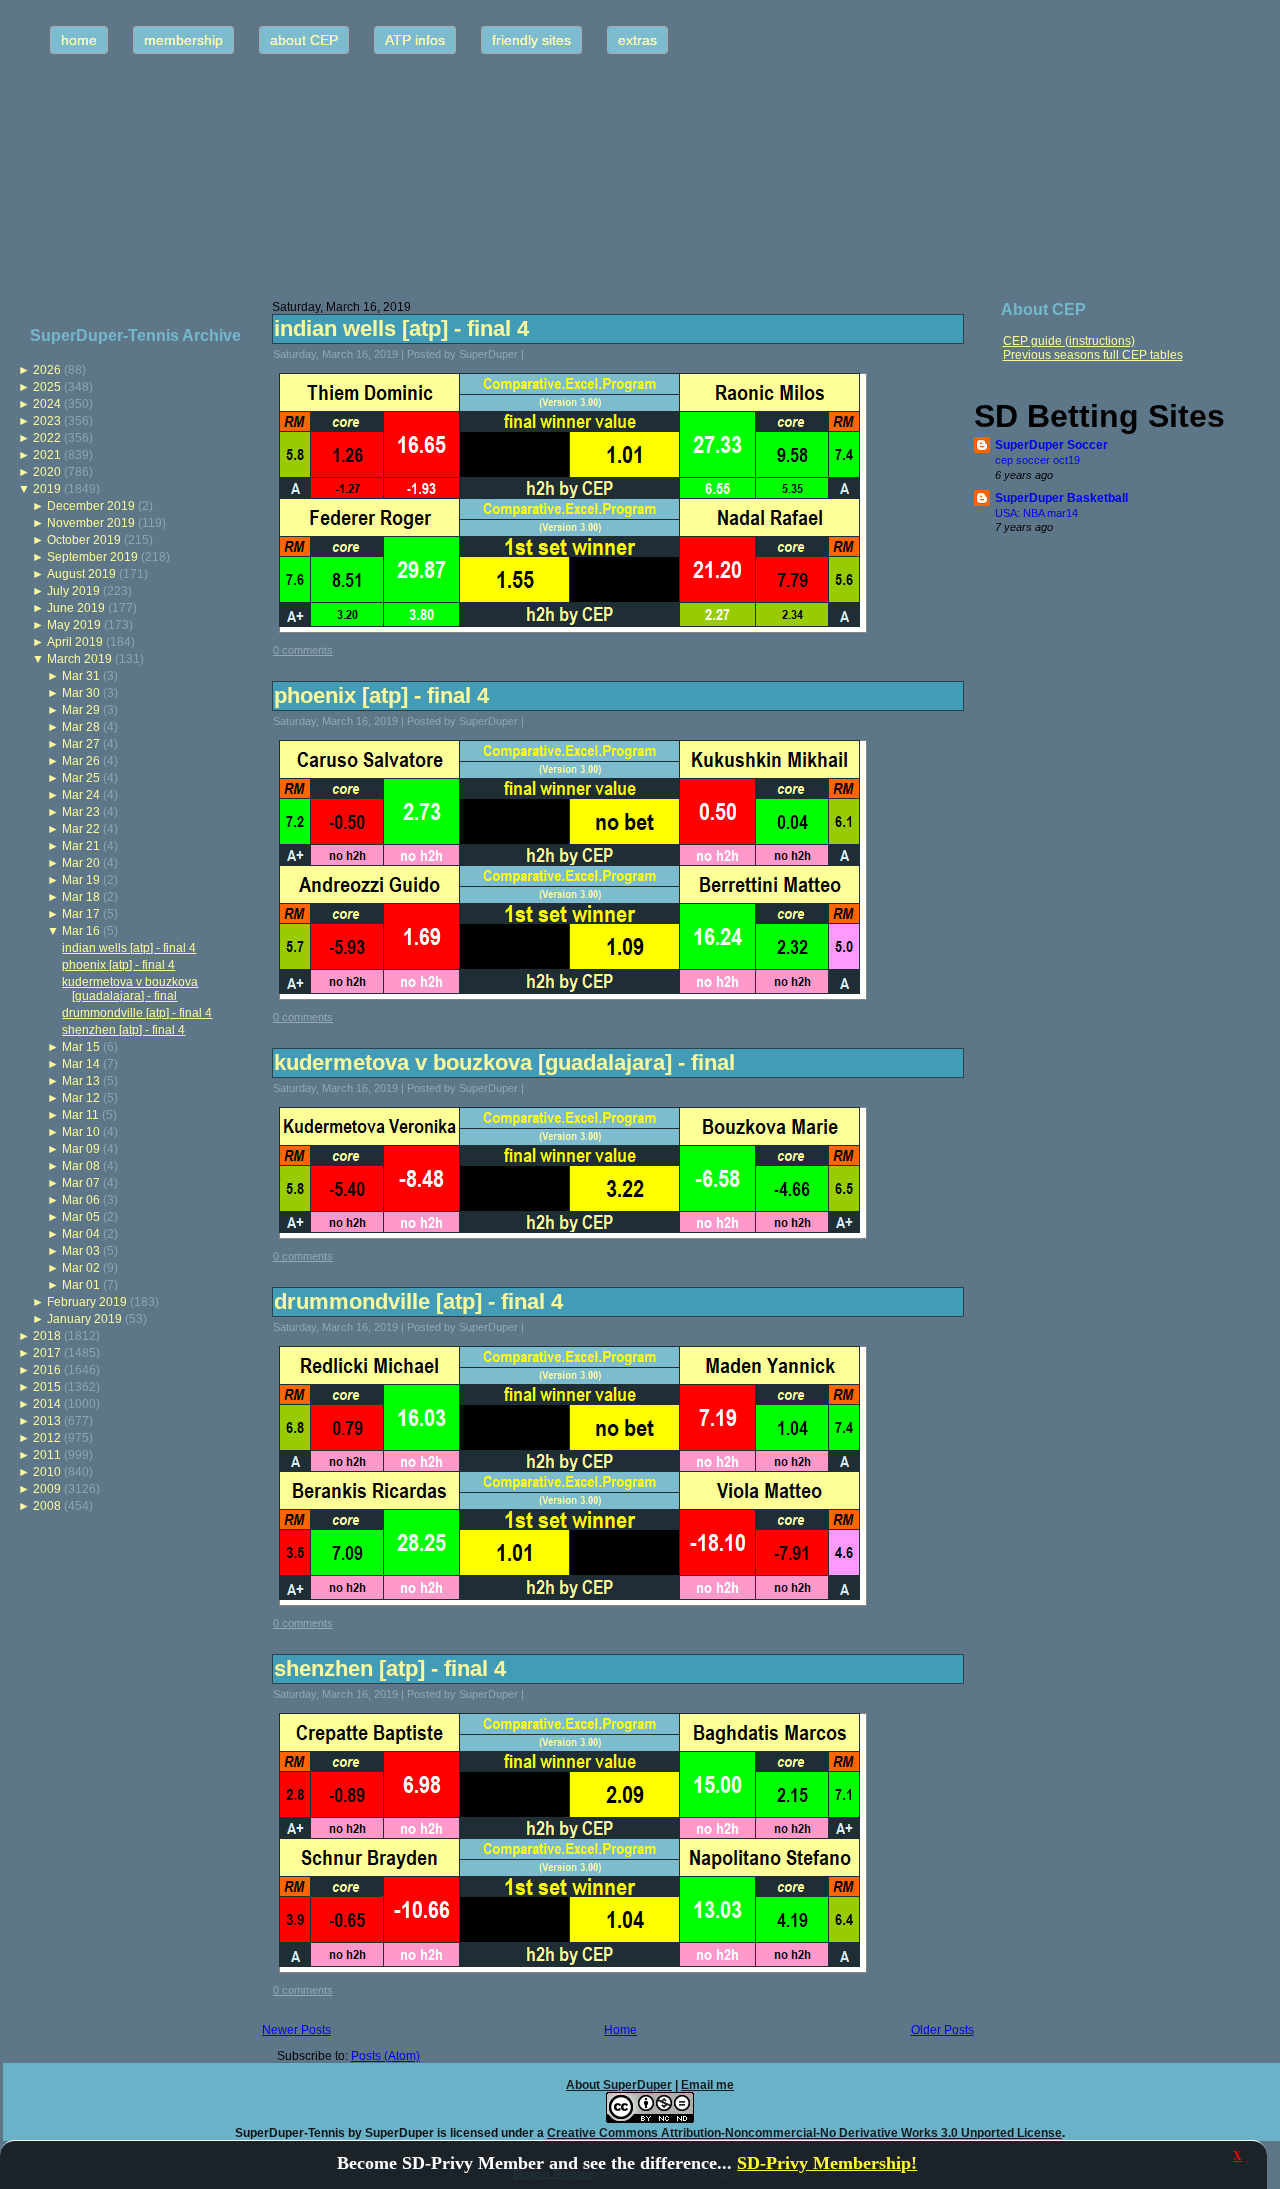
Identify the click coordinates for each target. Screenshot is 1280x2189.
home (79, 40)
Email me (707, 2085)
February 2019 (87, 1302)
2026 (47, 370)
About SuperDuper (619, 2085)
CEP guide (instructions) (1069, 341)
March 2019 (79, 659)
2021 (47, 455)
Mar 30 (81, 693)
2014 (47, 1404)
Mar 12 (81, 1098)
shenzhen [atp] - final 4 (123, 1030)
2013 (47, 1421)
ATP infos (415, 40)
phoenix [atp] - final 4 (118, 965)
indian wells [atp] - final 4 (129, 948)
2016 (47, 1370)
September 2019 (92, 557)
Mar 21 (81, 846)
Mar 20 (81, 863)
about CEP (304, 40)
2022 (47, 438)
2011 (47, 1455)
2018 (47, 1336)
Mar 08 (81, 1166)
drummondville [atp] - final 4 (137, 1013)
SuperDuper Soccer (1051, 445)
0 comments (303, 650)
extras (637, 40)
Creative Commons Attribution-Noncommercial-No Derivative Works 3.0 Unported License (804, 2133)
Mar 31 (81, 676)
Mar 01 (81, 1285)
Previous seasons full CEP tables (1093, 355)
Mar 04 (81, 1234)
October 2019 (84, 540)
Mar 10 (81, 1132)
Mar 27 (81, 744)
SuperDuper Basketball (1061, 498)
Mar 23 (81, 812)
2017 (47, 1353)
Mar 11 (80, 1115)
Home (620, 2030)
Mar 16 (81, 931)
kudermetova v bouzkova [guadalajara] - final (130, 989)
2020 (47, 472)
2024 (47, 404)
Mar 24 (81, 795)
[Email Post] (537, 354)
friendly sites (531, 40)
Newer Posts (296, 2030)
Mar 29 (81, 710)
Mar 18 (81, 897)
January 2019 (84, 1319)
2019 (47, 489)
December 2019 (91, 506)
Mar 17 (81, 914)
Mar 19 (81, 880)
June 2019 (76, 608)
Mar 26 (81, 761)
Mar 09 (81, 1149)
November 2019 (91, 523)
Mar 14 (81, 1064)
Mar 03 (81, 1251)
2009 (47, 1489)
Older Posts (942, 2030)
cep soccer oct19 (1037, 460)
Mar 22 (81, 829)
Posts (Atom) (385, 2056)
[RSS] (24, 2124)
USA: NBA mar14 (1036, 513)
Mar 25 (81, 778)
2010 (47, 1472)
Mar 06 (81, 1200)
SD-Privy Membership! (827, 2163)
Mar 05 (81, 1217)
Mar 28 (81, 727)
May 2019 (74, 625)
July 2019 (73, 591)
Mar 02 (81, 1268)
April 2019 (75, 642)
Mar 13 (81, 1081)
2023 (47, 421)
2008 (47, 1506)
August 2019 (81, 574)
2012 (47, 1438)
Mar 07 (81, 1183)
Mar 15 (81, 1047)
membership (183, 40)
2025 (47, 387)
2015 (47, 1387)
